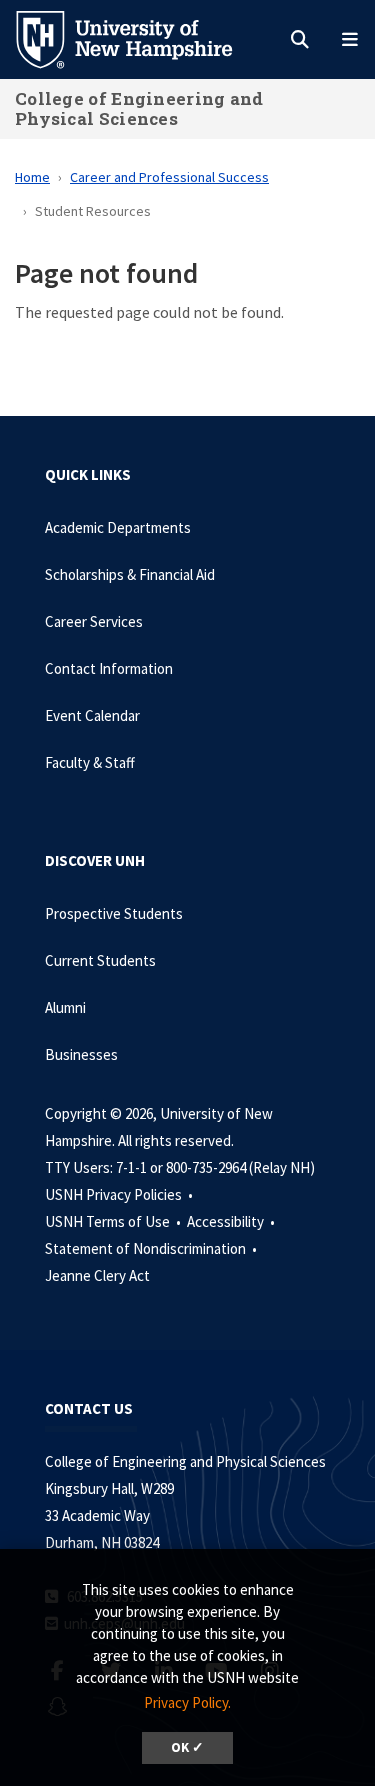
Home (32, 177)
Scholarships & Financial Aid (130, 574)
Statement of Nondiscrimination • (152, 1248)
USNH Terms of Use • (114, 1221)
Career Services (94, 621)
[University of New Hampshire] (140, 38)
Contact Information (109, 668)
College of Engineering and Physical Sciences (139, 108)
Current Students (100, 960)
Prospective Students (114, 913)
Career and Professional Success (169, 177)
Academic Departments (118, 527)
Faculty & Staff (90, 762)
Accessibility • (232, 1221)
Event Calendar (92, 715)
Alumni (65, 1007)
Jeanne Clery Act (97, 1275)
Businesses (81, 1054)
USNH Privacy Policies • (120, 1194)
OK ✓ (187, 1747)
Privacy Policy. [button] (187, 1702)
